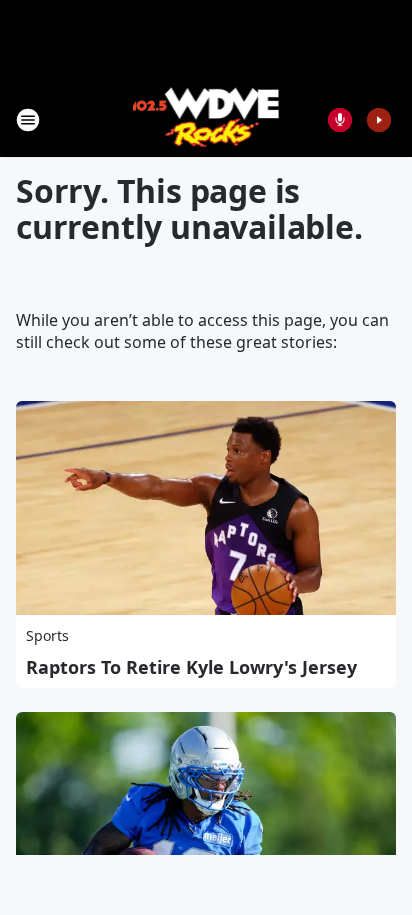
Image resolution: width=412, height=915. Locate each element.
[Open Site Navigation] (28, 120)
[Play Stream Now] (379, 120)
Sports (47, 635)
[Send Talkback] (340, 120)
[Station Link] (206, 119)
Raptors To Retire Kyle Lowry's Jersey (191, 667)
